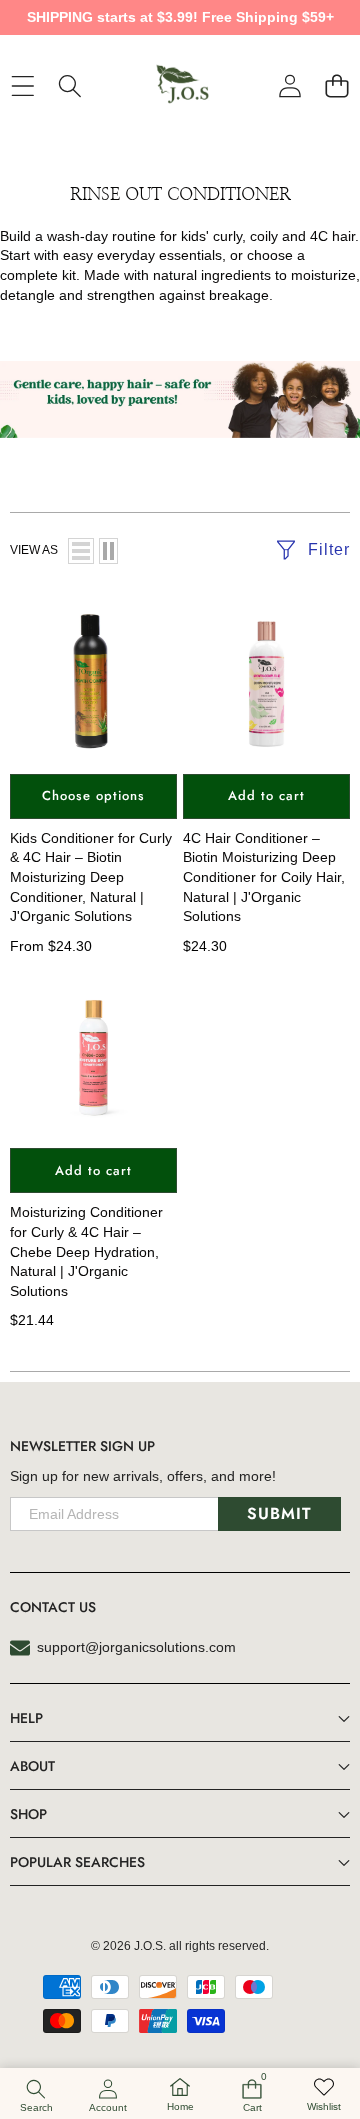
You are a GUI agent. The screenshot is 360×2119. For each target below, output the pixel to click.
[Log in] (289, 85)
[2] (108, 551)
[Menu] (22, 85)
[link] (324, 2095)
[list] (81, 551)
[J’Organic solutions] (179, 86)
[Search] (69, 85)
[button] (336, 85)
